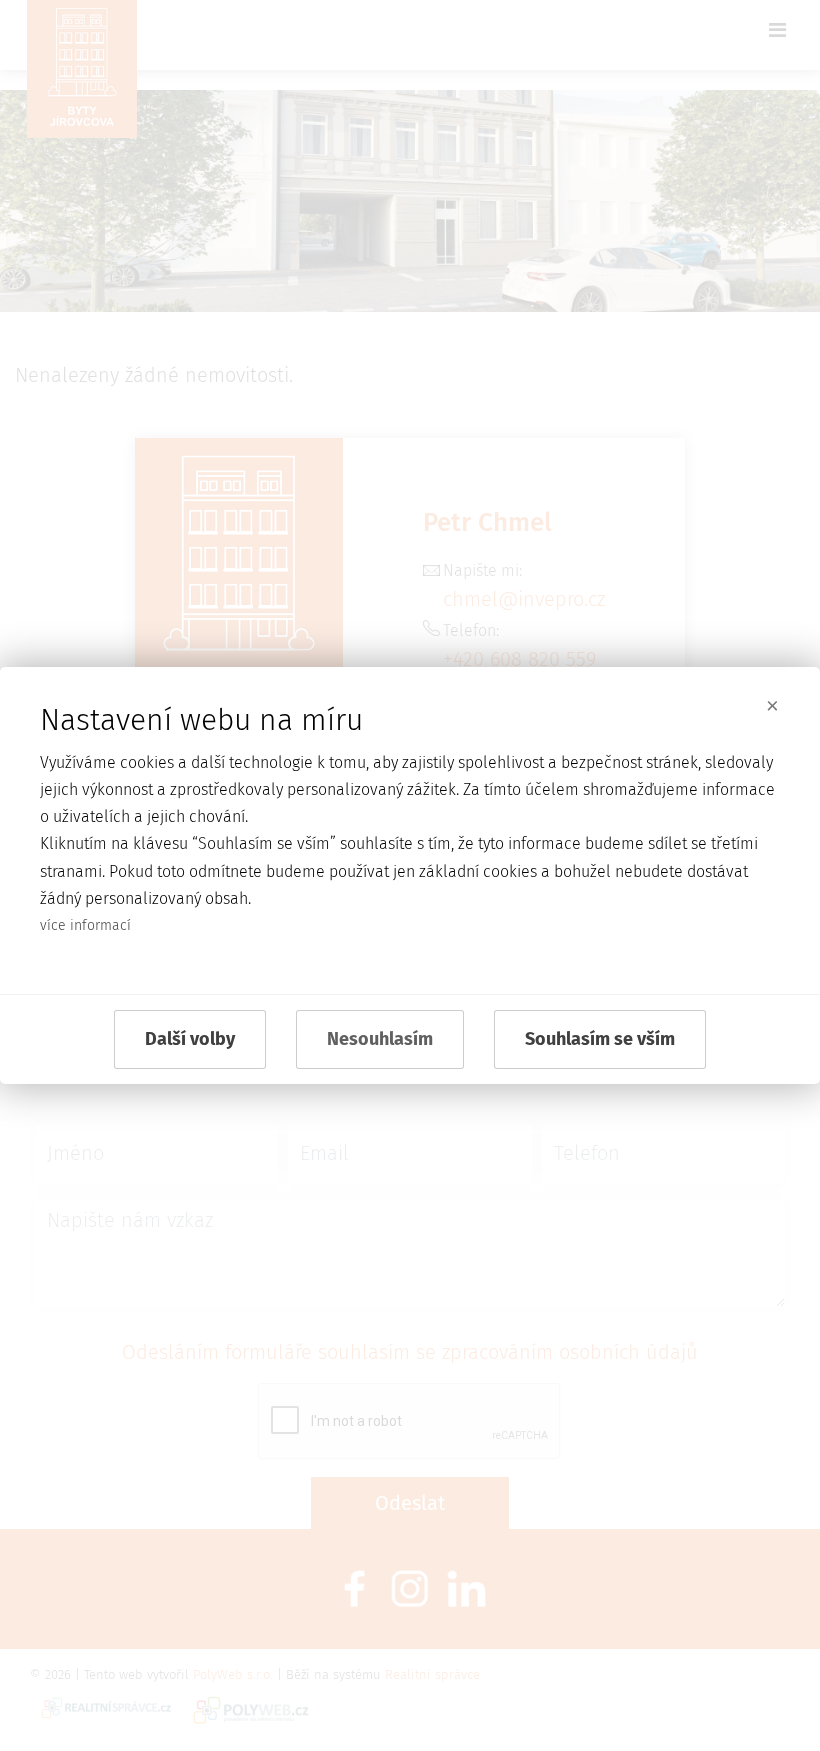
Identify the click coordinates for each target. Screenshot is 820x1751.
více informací (85, 925)
